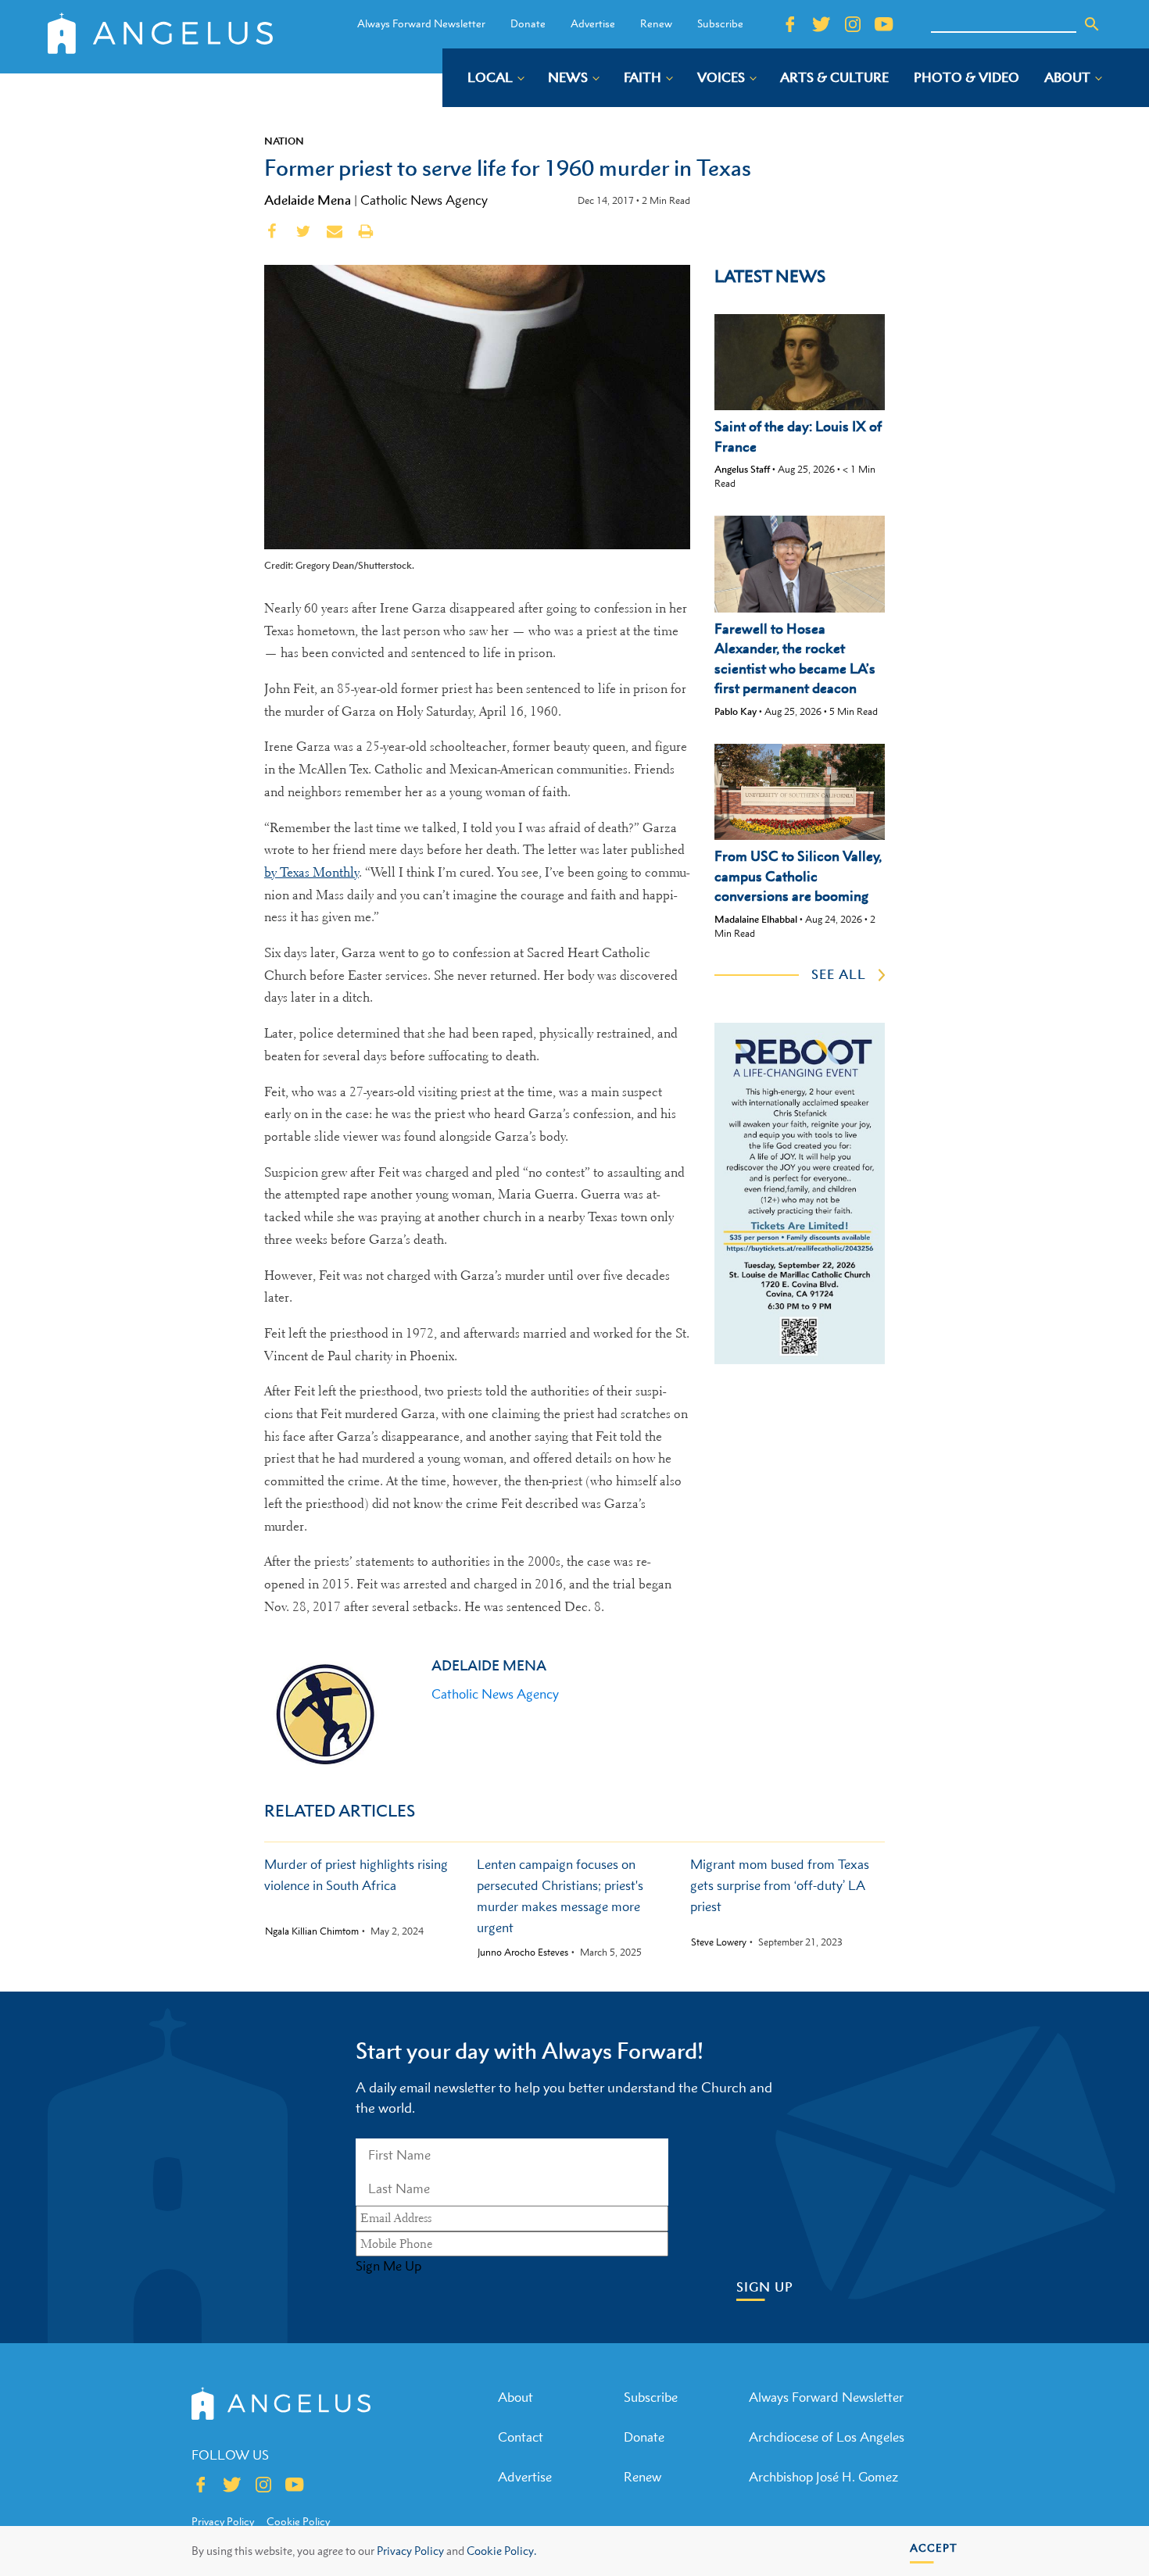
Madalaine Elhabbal (756, 919)
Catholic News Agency (424, 200)
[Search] (1092, 24)
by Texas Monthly (311, 872)
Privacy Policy (410, 2551)
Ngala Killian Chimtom (312, 1931)
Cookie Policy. (501, 2551)
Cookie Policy (298, 2521)
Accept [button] (934, 2547)
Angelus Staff (742, 469)
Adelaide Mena (308, 200)
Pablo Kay (736, 711)
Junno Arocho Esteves (523, 1953)
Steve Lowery (719, 1942)
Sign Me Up (388, 2266)
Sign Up (765, 2287)
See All (839, 974)
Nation (284, 141)
